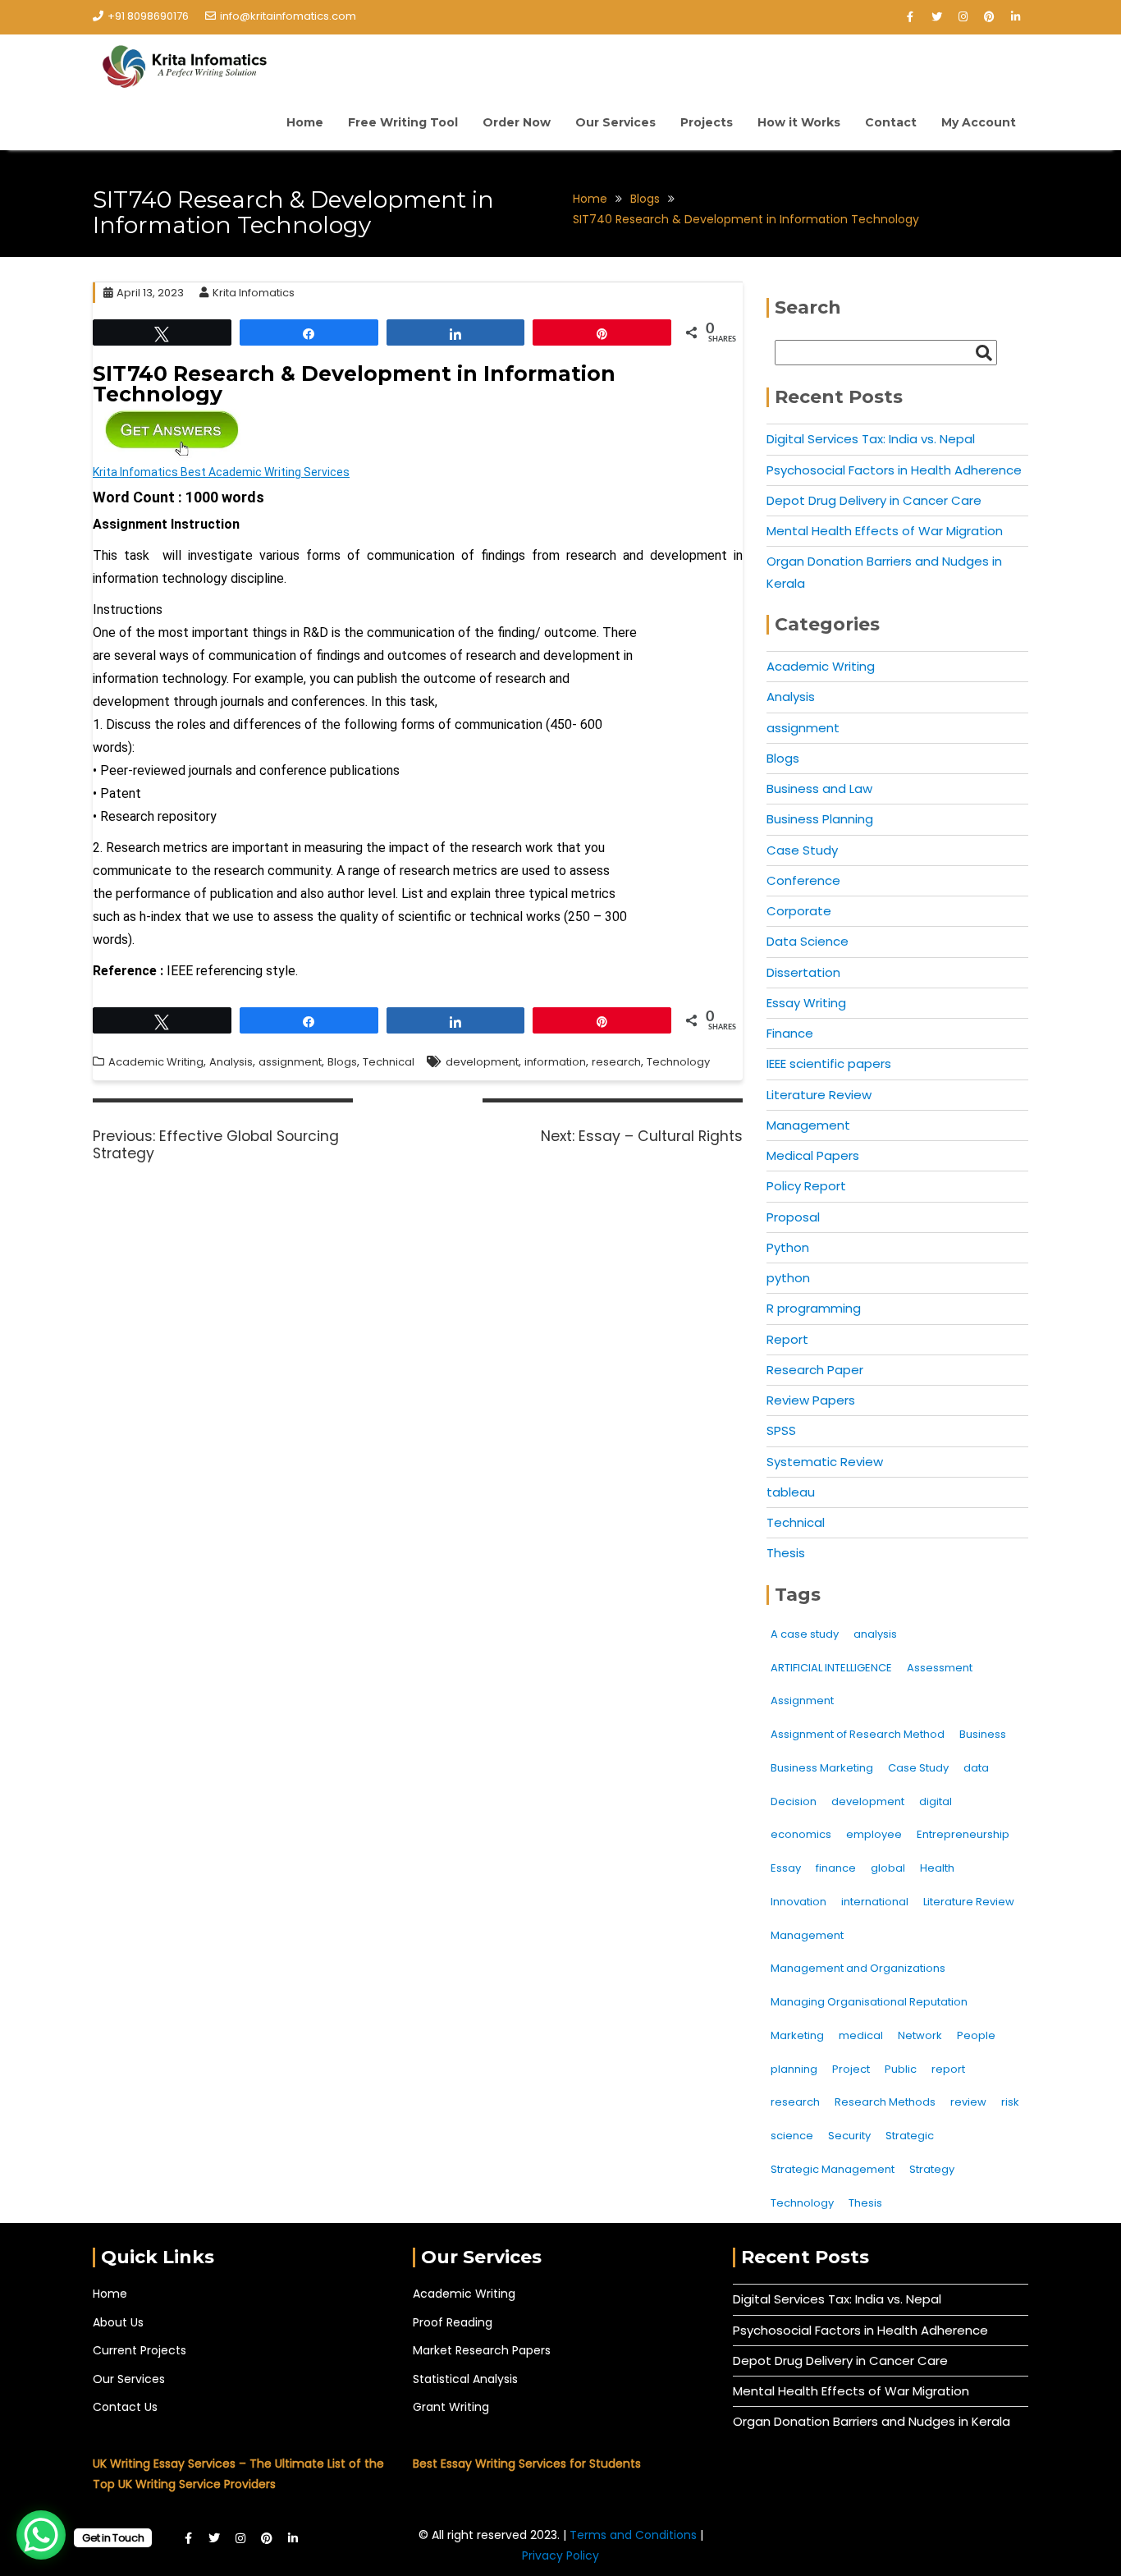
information (555, 1062)
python (788, 1278)
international (875, 1902)
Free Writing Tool (403, 122)
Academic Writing (156, 1062)
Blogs (342, 1062)
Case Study (802, 850)
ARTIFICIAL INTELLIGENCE (831, 1668)
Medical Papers (813, 1155)
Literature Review (819, 1095)
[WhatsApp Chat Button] (41, 2535)
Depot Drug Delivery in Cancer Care (874, 500)
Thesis (786, 1553)
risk (1010, 2102)
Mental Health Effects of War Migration (885, 531)
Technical (389, 1062)
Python (788, 1247)
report (948, 2069)
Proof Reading (453, 2322)
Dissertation (803, 972)
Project (851, 2069)
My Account (979, 122)
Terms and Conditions (635, 2535)
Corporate (799, 911)
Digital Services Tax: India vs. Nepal (871, 439)
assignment (290, 1062)
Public (901, 2069)
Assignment (802, 1701)
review (968, 2102)
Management (808, 1125)
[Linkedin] (1015, 17)
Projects (707, 122)
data (976, 1768)
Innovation (798, 1902)
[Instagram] (963, 17)
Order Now (517, 122)
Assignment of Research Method (858, 1734)
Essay (786, 1868)
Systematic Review (825, 1462)
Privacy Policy (560, 2555)
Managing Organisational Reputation (869, 2002)
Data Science (808, 941)
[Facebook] (910, 17)
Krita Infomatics (254, 293)
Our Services (615, 122)
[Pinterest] (989, 17)
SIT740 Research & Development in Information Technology (354, 384)
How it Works (799, 122)
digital (936, 1801)
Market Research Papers (482, 2350)
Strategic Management (833, 2169)
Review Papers (811, 1400)
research (616, 1062)
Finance (790, 1033)
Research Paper (815, 1370)
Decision (794, 1801)
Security (849, 2136)
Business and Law (819, 788)
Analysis (231, 1062)
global (888, 1868)
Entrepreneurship (963, 1834)
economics (801, 1834)
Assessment (940, 1668)
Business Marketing (822, 1768)
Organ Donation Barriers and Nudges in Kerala (872, 2421)
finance (836, 1868)
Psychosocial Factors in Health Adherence (894, 470)
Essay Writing (806, 1003)
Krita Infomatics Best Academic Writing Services (221, 472)
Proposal (793, 1217)
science (792, 2136)
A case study (805, 1634)
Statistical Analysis (465, 2379)
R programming (814, 1308)
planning (794, 2069)
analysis (875, 1634)
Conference (803, 880)
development (482, 1062)
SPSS (781, 1430)
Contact (891, 122)
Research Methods (885, 2102)
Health (937, 1868)
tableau (791, 1492)
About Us (118, 2322)
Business (983, 1734)
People (976, 2035)
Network (920, 2035)
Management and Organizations (858, 1968)
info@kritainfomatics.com (288, 16)
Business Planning (820, 819)
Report (787, 1339)
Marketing (797, 2035)
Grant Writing (451, 2407)
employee (874, 1834)
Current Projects (140, 2350)
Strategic (910, 2136)
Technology (678, 1062)
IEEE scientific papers (829, 1063)
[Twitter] (936, 17)
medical (861, 2035)
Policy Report (806, 1186)
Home (305, 122)
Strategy (932, 2169)
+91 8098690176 (148, 16)
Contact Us (125, 2407)
